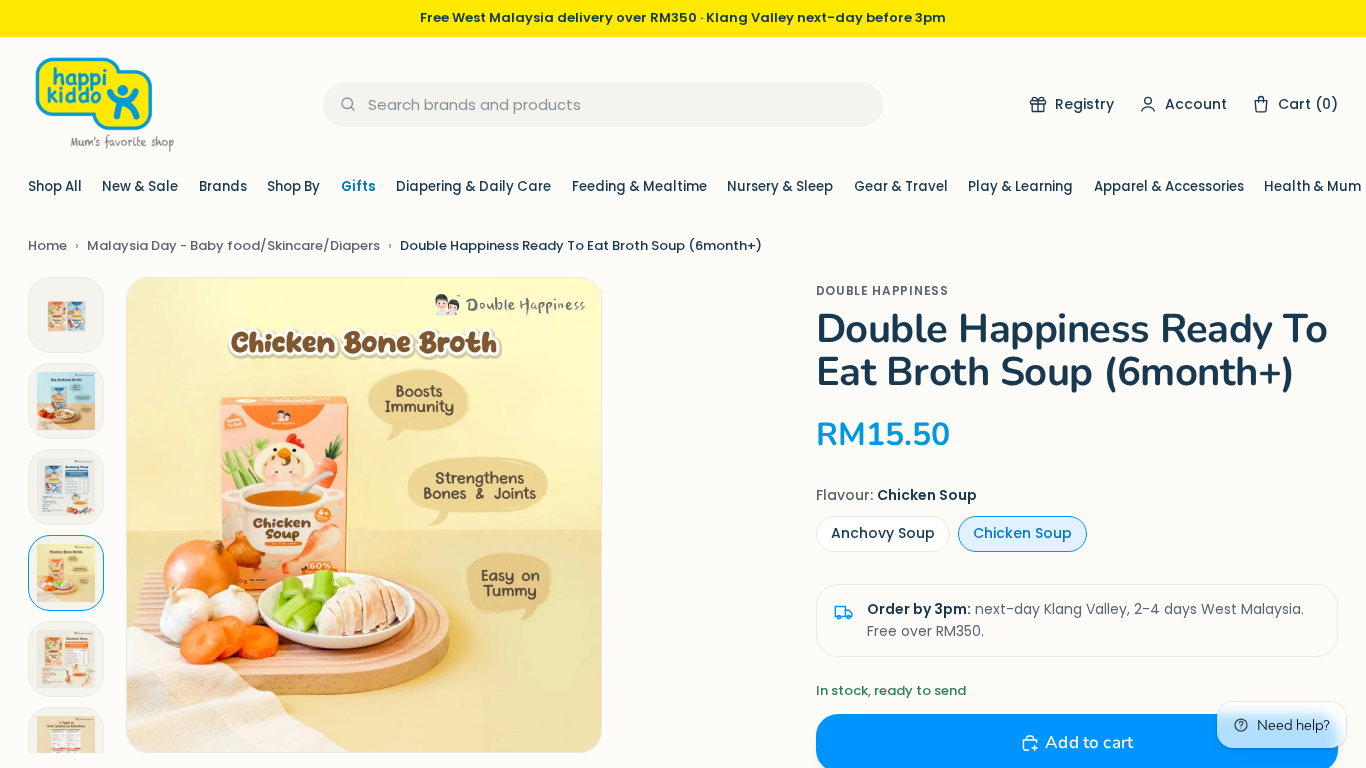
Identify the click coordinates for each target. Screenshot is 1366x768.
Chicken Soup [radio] (1022, 533)
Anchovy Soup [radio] (883, 533)
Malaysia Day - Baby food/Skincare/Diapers (233, 245)
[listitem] (66, 315)
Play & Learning (1020, 186)
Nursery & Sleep (780, 186)
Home (47, 245)
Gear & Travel (901, 186)
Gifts (358, 186)
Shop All (55, 186)
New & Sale (140, 186)
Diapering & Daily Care (473, 186)
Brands (223, 186)
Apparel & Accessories (1169, 186)
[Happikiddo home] (103, 104)
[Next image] (566, 515)
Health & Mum (1312, 186)
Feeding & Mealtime (639, 186)
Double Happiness (882, 290)
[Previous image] (162, 515)
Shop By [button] (293, 186)
